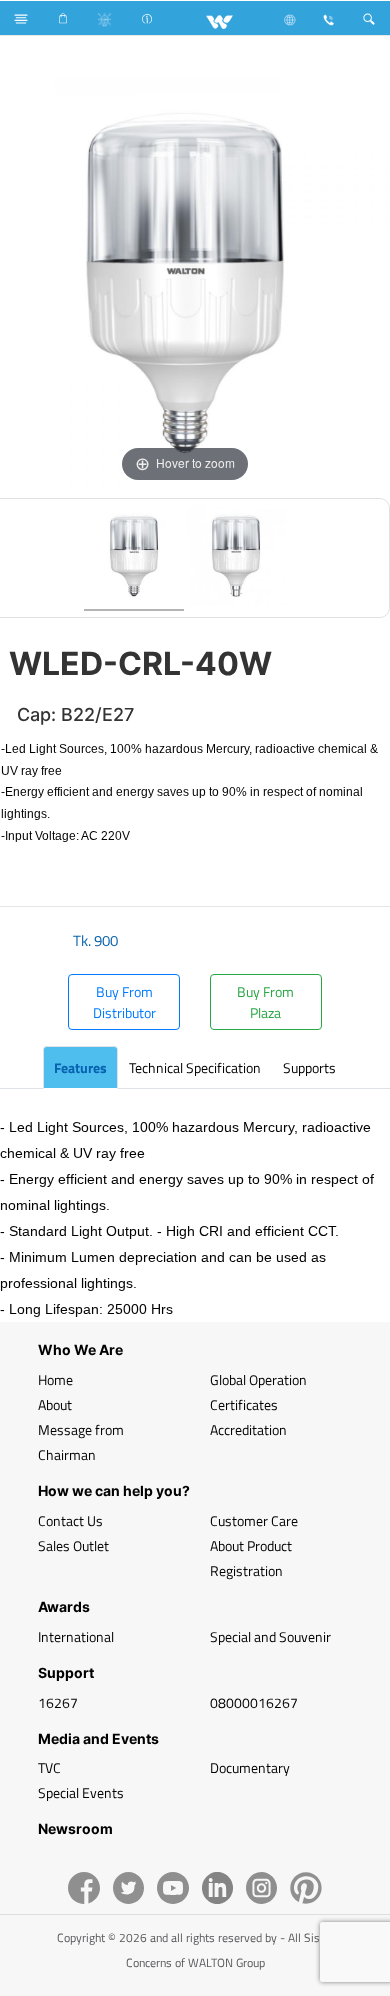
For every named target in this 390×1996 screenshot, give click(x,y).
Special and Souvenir (270, 1636)
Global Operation (258, 1379)
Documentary (250, 1767)
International (76, 1636)
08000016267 (254, 1702)
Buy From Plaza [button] (265, 1002)
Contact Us (70, 1520)
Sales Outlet (73, 1545)
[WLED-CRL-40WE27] (134, 558)
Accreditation (248, 1429)
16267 (58, 1702)
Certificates (244, 1404)
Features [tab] (80, 1067)
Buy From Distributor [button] (124, 1002)
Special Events (81, 1792)
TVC (49, 1767)
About (55, 1404)
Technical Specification (195, 1067)
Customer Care (254, 1520)
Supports (309, 1067)
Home (55, 1379)
